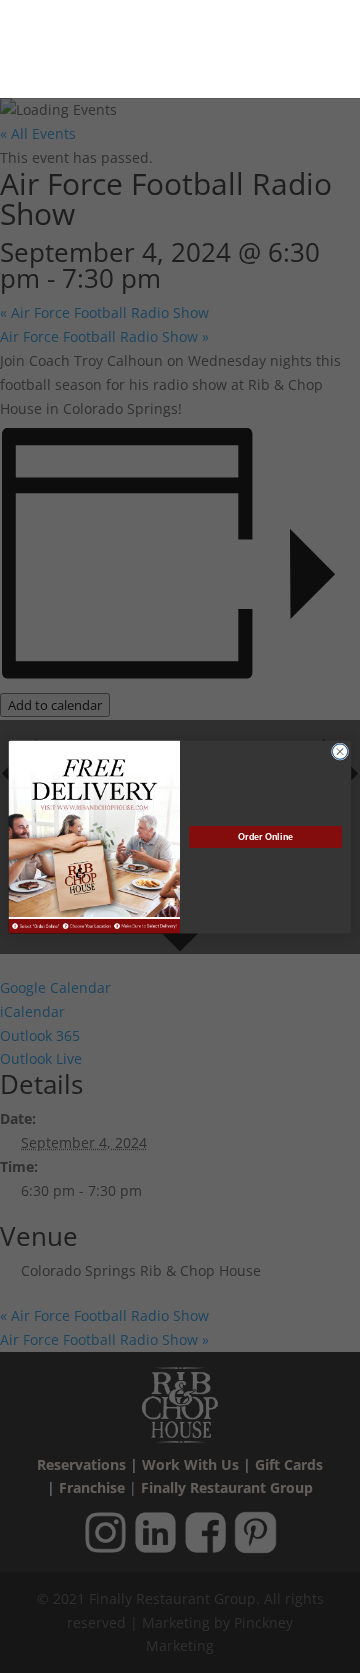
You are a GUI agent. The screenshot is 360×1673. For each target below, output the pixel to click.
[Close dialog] (339, 750)
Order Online (265, 837)
